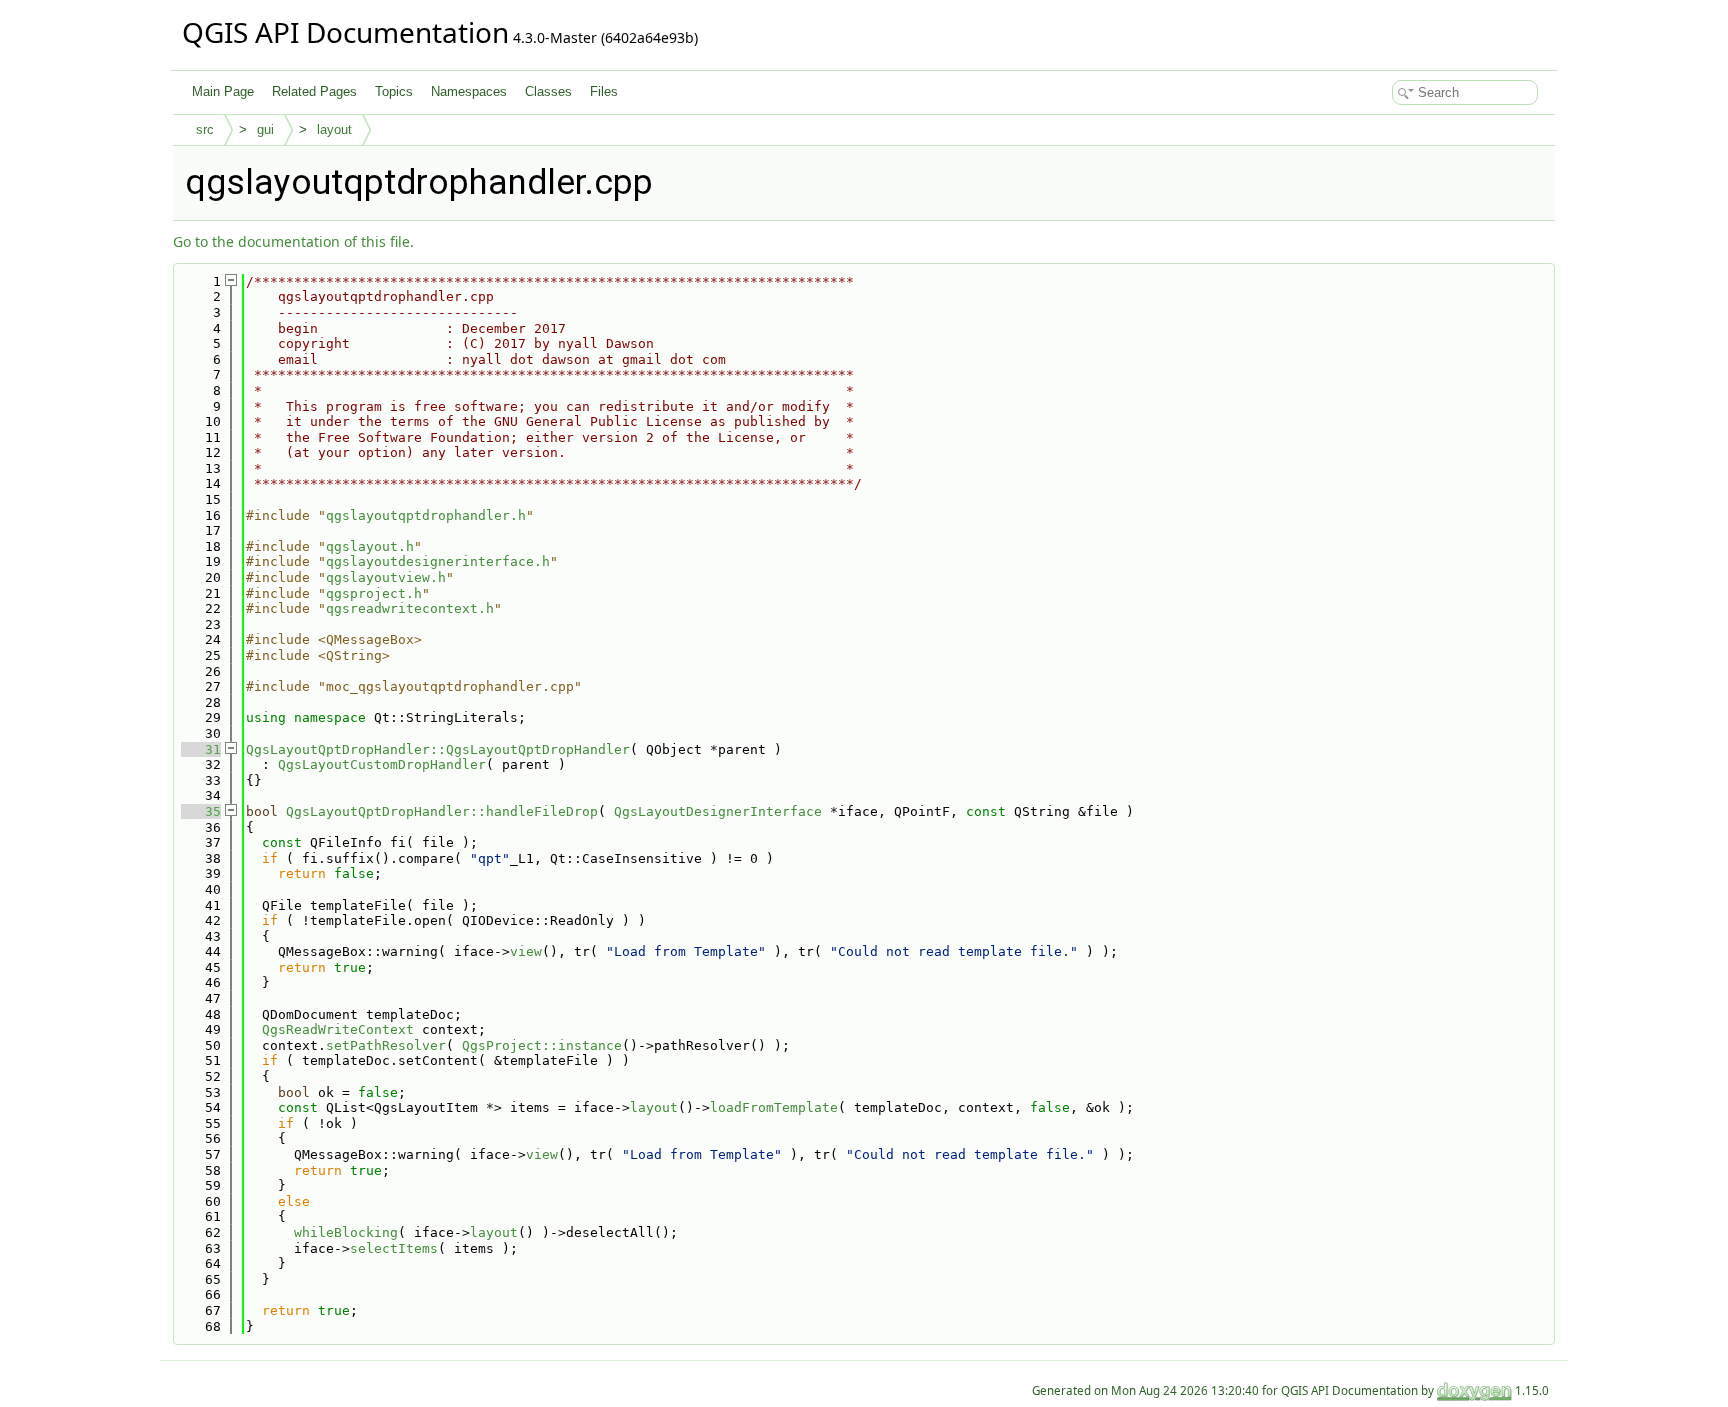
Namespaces (469, 91)
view (526, 951)
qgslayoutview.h (386, 577)
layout (334, 129)
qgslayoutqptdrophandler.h (426, 515)
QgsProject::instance (542, 1045)
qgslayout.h (370, 546)
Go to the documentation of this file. (293, 241)
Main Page (223, 91)
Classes (548, 91)
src (205, 129)
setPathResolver (386, 1045)
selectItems (394, 1248)
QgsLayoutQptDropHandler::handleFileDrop (442, 811)
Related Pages (314, 91)
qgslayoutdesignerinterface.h (438, 561)
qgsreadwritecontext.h (410, 608)
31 (201, 749)
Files (604, 91)
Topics (394, 91)
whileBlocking (346, 1232)
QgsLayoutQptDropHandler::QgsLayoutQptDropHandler (438, 749)
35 (201, 811)
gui (265, 129)
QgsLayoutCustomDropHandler (382, 764)
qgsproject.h (374, 593)
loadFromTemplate (774, 1107)
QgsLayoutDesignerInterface (718, 811)
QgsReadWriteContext (338, 1029)
